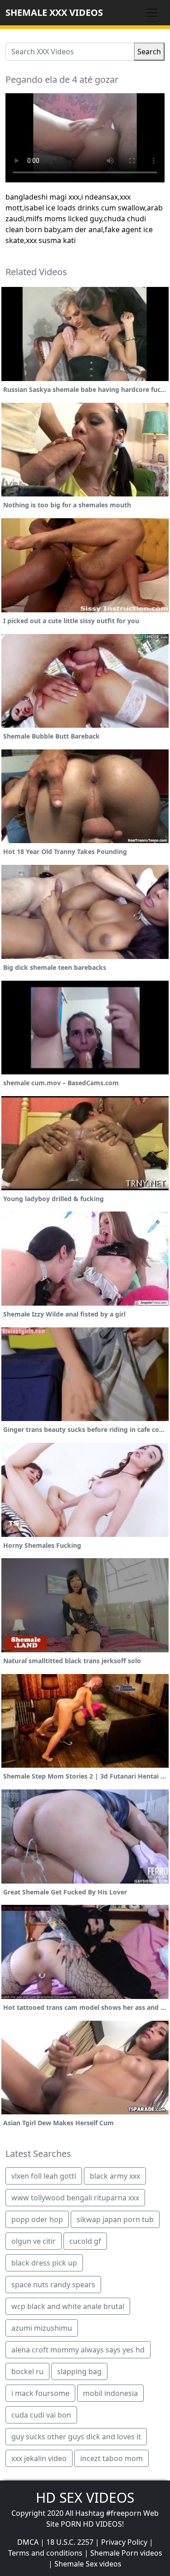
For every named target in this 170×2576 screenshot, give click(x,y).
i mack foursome (40, 2393)
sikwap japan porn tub (115, 2219)
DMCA (28, 2542)
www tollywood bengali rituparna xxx (75, 2198)
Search (149, 52)
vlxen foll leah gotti (44, 2176)
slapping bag (79, 2371)
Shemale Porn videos (126, 2553)
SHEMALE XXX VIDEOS (54, 12)
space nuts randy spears (53, 2285)
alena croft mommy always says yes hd (78, 2350)
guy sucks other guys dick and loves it (76, 2437)
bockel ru (27, 2371)
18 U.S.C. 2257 (70, 2542)
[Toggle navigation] (152, 13)
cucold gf (85, 2241)
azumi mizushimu (42, 2328)
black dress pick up (44, 2263)
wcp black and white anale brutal (68, 2306)
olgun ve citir (34, 2241)
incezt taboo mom (112, 2458)
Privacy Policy (124, 2542)
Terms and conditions (45, 2553)
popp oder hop (37, 2219)
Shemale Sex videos (88, 2564)
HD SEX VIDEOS (85, 2497)
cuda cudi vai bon (41, 2415)
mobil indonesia (110, 2393)
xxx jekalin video (39, 2458)
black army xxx (115, 2176)
